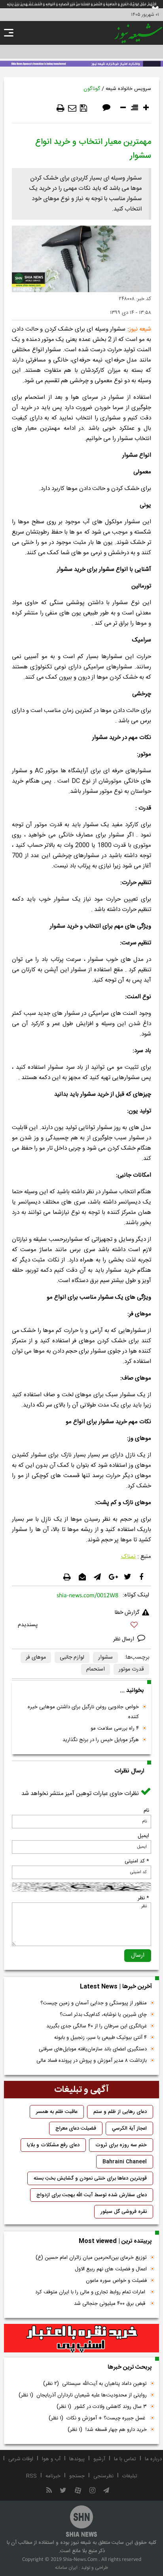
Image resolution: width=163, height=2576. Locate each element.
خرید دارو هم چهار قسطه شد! (107, 2430)
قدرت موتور (131, 1669)
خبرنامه (53, 2476)
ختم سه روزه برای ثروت (121, 2145)
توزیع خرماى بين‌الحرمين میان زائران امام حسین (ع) (91, 2258)
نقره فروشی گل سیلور (124, 2212)
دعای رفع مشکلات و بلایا (53, 2145)
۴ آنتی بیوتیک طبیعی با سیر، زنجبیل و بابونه (100, 2038)
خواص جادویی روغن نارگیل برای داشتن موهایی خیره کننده (83, 1712)
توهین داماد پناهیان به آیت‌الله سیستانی (95, 2384)
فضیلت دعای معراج (76, 2128)
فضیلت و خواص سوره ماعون (116, 2281)
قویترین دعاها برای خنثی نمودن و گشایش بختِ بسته (90, 2178)
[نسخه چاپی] (61, 108)
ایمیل (143, 1836)
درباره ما (153, 2459)
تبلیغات (130, 2476)
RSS (31, 2476)
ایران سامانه (66, 2568)
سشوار (105, 1657)
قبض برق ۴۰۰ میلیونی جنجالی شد (110, 2304)
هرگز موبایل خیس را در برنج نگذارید (101, 1740)
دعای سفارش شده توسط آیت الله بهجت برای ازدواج (92, 2195)
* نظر (143, 1898)
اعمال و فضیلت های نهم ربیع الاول (111, 2269)
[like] (81, 1626)
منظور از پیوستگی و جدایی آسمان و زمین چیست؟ (94, 2003)
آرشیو (99, 2459)
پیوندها (77, 2459)
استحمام (96, 1669)
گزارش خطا (127, 1613)
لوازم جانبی (72, 1657)
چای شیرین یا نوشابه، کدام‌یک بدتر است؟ (103, 2015)
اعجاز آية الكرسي (129, 2128)
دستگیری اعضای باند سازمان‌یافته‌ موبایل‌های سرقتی (93, 2049)
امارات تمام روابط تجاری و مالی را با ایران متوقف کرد (91, 2292)
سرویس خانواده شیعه (128, 89)
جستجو (77, 2476)
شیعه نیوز (140, 329)
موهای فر (36, 1657)
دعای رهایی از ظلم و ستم (120, 2112)
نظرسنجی (103, 2476)
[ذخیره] (83, 108)
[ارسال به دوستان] (72, 108)
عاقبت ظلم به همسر (57, 2112)
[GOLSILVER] (81, 2338)
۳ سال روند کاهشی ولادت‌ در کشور (102, 2407)
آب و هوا (51, 2459)
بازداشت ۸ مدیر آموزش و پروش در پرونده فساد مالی (92, 2061)
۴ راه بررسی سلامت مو (115, 1728)
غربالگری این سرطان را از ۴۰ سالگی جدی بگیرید (97, 2026)
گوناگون (92, 89)
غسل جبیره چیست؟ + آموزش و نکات (98, 2418)
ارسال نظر (124, 1639)
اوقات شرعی (21, 2459)
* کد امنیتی (137, 1861)
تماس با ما (125, 2459)
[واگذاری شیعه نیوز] (81, 63)
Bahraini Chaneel (125, 2162)
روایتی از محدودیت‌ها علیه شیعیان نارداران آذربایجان (83, 2395)
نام (146, 1810)
